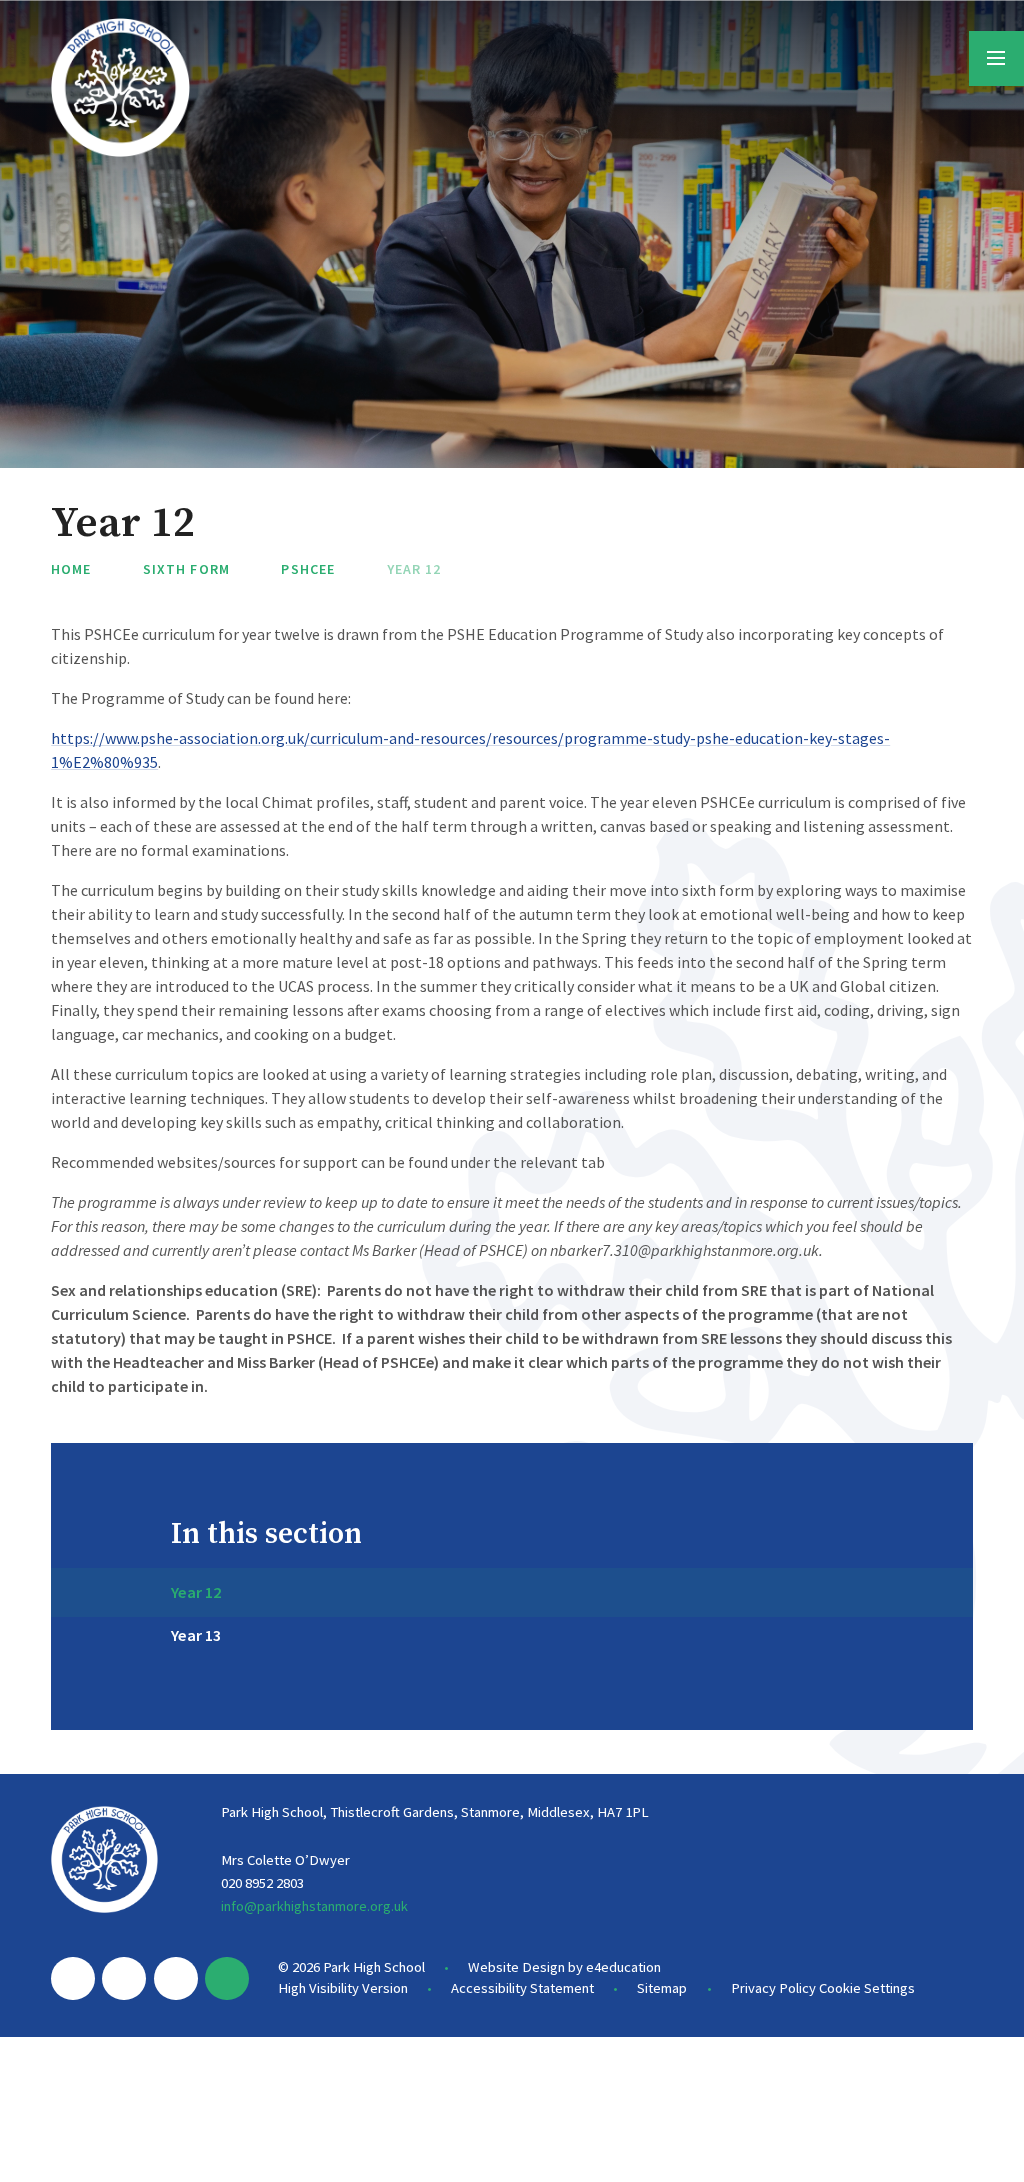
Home (71, 569)
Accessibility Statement (522, 1988)
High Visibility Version (343, 1988)
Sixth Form (186, 569)
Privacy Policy (773, 1988)
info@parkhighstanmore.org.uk (314, 1906)
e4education (623, 1967)
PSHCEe (307, 569)
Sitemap (662, 1988)
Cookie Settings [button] (867, 1988)
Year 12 (414, 569)
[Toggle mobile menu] (996, 58)
